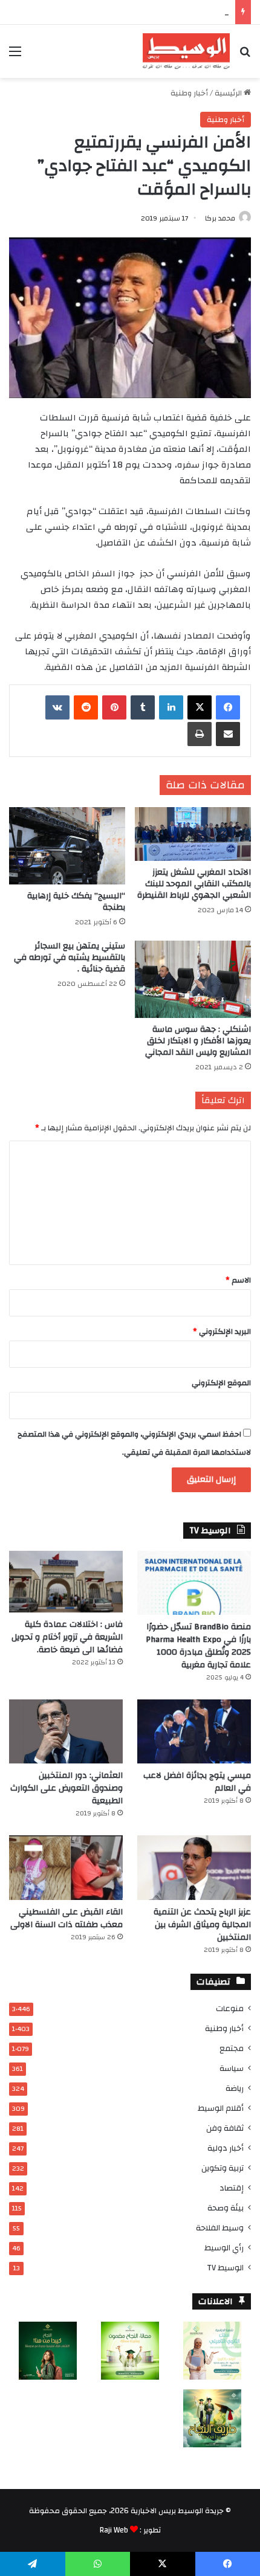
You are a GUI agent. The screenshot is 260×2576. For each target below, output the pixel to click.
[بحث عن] (245, 56)
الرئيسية (229, 93)
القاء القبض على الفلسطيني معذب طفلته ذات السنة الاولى (67, 1918)
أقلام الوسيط (221, 2108)
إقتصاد (232, 2188)
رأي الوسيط (224, 2248)
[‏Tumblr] (143, 707)
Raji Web (114, 2530)
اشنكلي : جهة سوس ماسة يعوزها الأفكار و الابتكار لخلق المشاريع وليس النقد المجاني (198, 1041)
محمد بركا (220, 218)
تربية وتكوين (223, 2168)
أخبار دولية (226, 2148)
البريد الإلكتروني (222, 1331)
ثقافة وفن (225, 2128)
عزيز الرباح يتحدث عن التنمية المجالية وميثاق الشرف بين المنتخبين (202, 1925)
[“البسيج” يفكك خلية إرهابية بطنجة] (67, 846)
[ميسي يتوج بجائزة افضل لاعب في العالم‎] (194, 1731)
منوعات (230, 2008)
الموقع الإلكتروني (221, 1383)
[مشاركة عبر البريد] (228, 734)
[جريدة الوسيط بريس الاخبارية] (186, 51)
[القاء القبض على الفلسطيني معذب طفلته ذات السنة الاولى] (66, 1867)
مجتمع (232, 2048)
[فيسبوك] (228, 707)
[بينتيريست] (114, 707)
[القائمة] (15, 56)
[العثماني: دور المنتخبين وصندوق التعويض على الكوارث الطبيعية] (66, 1731)
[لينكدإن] (171, 707)
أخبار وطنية (189, 93)
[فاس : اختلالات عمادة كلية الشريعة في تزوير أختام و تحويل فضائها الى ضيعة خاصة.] (66, 1582)
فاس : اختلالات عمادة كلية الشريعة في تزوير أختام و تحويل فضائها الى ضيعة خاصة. (67, 1637)
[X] (200, 707)
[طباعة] (200, 734)
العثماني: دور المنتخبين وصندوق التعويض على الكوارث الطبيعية (67, 1788)
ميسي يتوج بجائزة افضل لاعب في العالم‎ (197, 1782)
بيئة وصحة (226, 2208)
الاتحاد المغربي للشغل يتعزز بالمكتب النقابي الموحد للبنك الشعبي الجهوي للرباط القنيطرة (194, 884)
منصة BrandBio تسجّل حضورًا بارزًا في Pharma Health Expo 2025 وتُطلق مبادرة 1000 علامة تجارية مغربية (198, 1646)
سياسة (232, 2068)
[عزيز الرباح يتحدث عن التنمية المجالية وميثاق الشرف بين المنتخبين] (194, 1867)
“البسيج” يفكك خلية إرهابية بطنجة (76, 902)
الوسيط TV (225, 2268)
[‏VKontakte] (57, 707)
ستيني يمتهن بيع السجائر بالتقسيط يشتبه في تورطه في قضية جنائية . (70, 958)
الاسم (238, 1280)
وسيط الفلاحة (220, 2228)
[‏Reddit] (86, 707)
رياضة (235, 2088)
